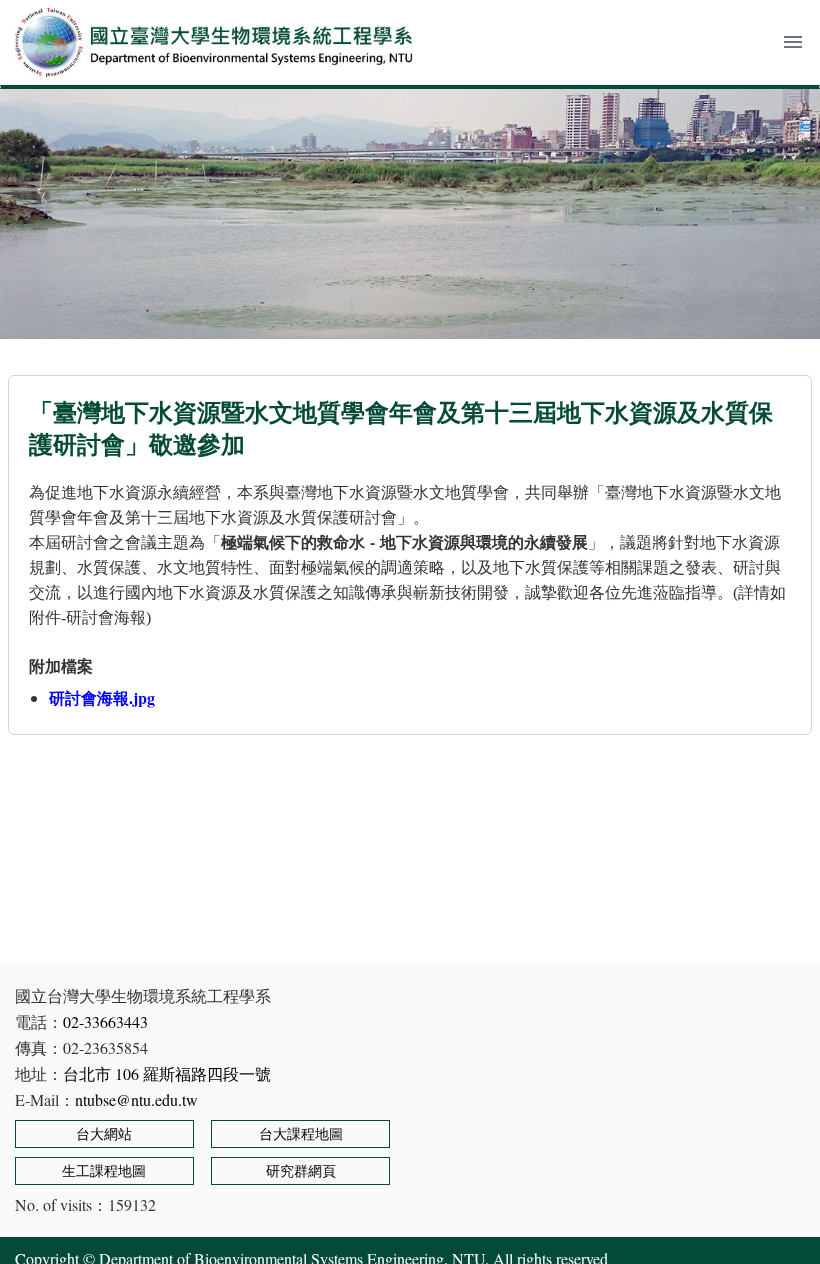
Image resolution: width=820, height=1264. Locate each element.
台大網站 (104, 1133)
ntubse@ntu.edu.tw (136, 1099)
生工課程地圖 (104, 1170)
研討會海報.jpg (102, 697)
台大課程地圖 (301, 1133)
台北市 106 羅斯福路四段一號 (167, 1073)
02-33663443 (105, 1021)
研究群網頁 (301, 1170)
